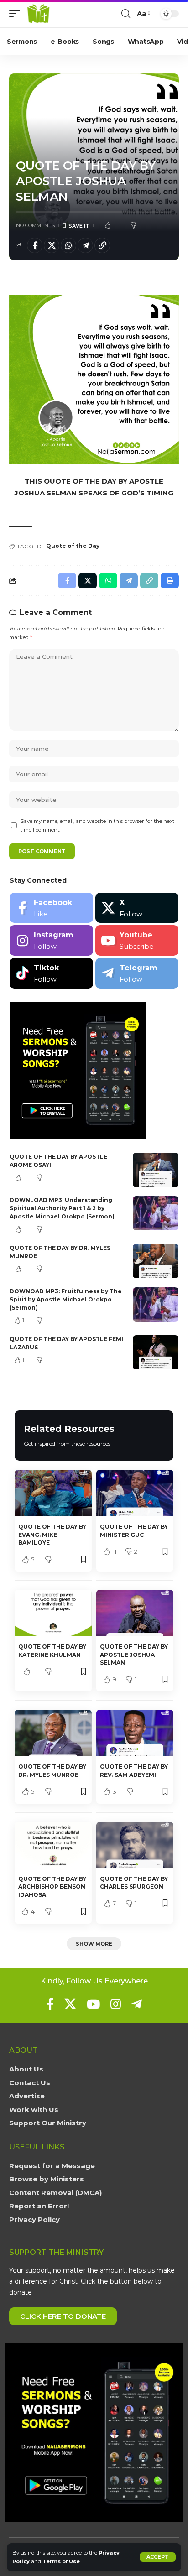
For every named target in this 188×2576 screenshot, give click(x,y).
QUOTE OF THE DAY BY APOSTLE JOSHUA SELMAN (134, 1655)
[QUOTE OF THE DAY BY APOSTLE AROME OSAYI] (156, 1170)
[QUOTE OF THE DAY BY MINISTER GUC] (135, 1493)
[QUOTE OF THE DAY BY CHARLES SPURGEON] (135, 1845)
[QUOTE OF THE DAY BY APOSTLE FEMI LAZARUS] (156, 1352)
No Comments (35, 225)
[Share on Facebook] (35, 245)
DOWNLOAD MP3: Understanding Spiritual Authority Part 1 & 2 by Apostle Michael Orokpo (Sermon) (62, 1208)
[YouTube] (93, 2004)
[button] (158, 2557)
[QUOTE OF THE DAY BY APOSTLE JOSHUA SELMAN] (135, 1613)
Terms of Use (61, 2561)
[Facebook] (51, 908)
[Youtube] (137, 940)
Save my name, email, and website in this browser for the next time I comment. (97, 825)
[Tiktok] (51, 973)
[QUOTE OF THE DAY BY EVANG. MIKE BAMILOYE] (53, 1493)
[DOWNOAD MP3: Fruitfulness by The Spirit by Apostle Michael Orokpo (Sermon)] (156, 1304)
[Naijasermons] (38, 14)
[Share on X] (52, 245)
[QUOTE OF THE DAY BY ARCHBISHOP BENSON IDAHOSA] (53, 1845)
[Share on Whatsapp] (68, 245)
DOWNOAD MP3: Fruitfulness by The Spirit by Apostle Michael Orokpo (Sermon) (66, 1299)
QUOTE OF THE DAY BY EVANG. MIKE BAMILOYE (52, 1535)
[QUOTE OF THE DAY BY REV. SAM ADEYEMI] (135, 1733)
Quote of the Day (73, 546)
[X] (137, 908)
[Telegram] (137, 973)
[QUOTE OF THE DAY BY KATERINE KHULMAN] (53, 1613)
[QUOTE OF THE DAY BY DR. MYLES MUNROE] (156, 1261)
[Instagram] (51, 940)
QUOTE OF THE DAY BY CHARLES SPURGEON (134, 1883)
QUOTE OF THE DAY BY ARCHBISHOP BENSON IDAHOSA (52, 1887)
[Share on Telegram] (85, 245)
